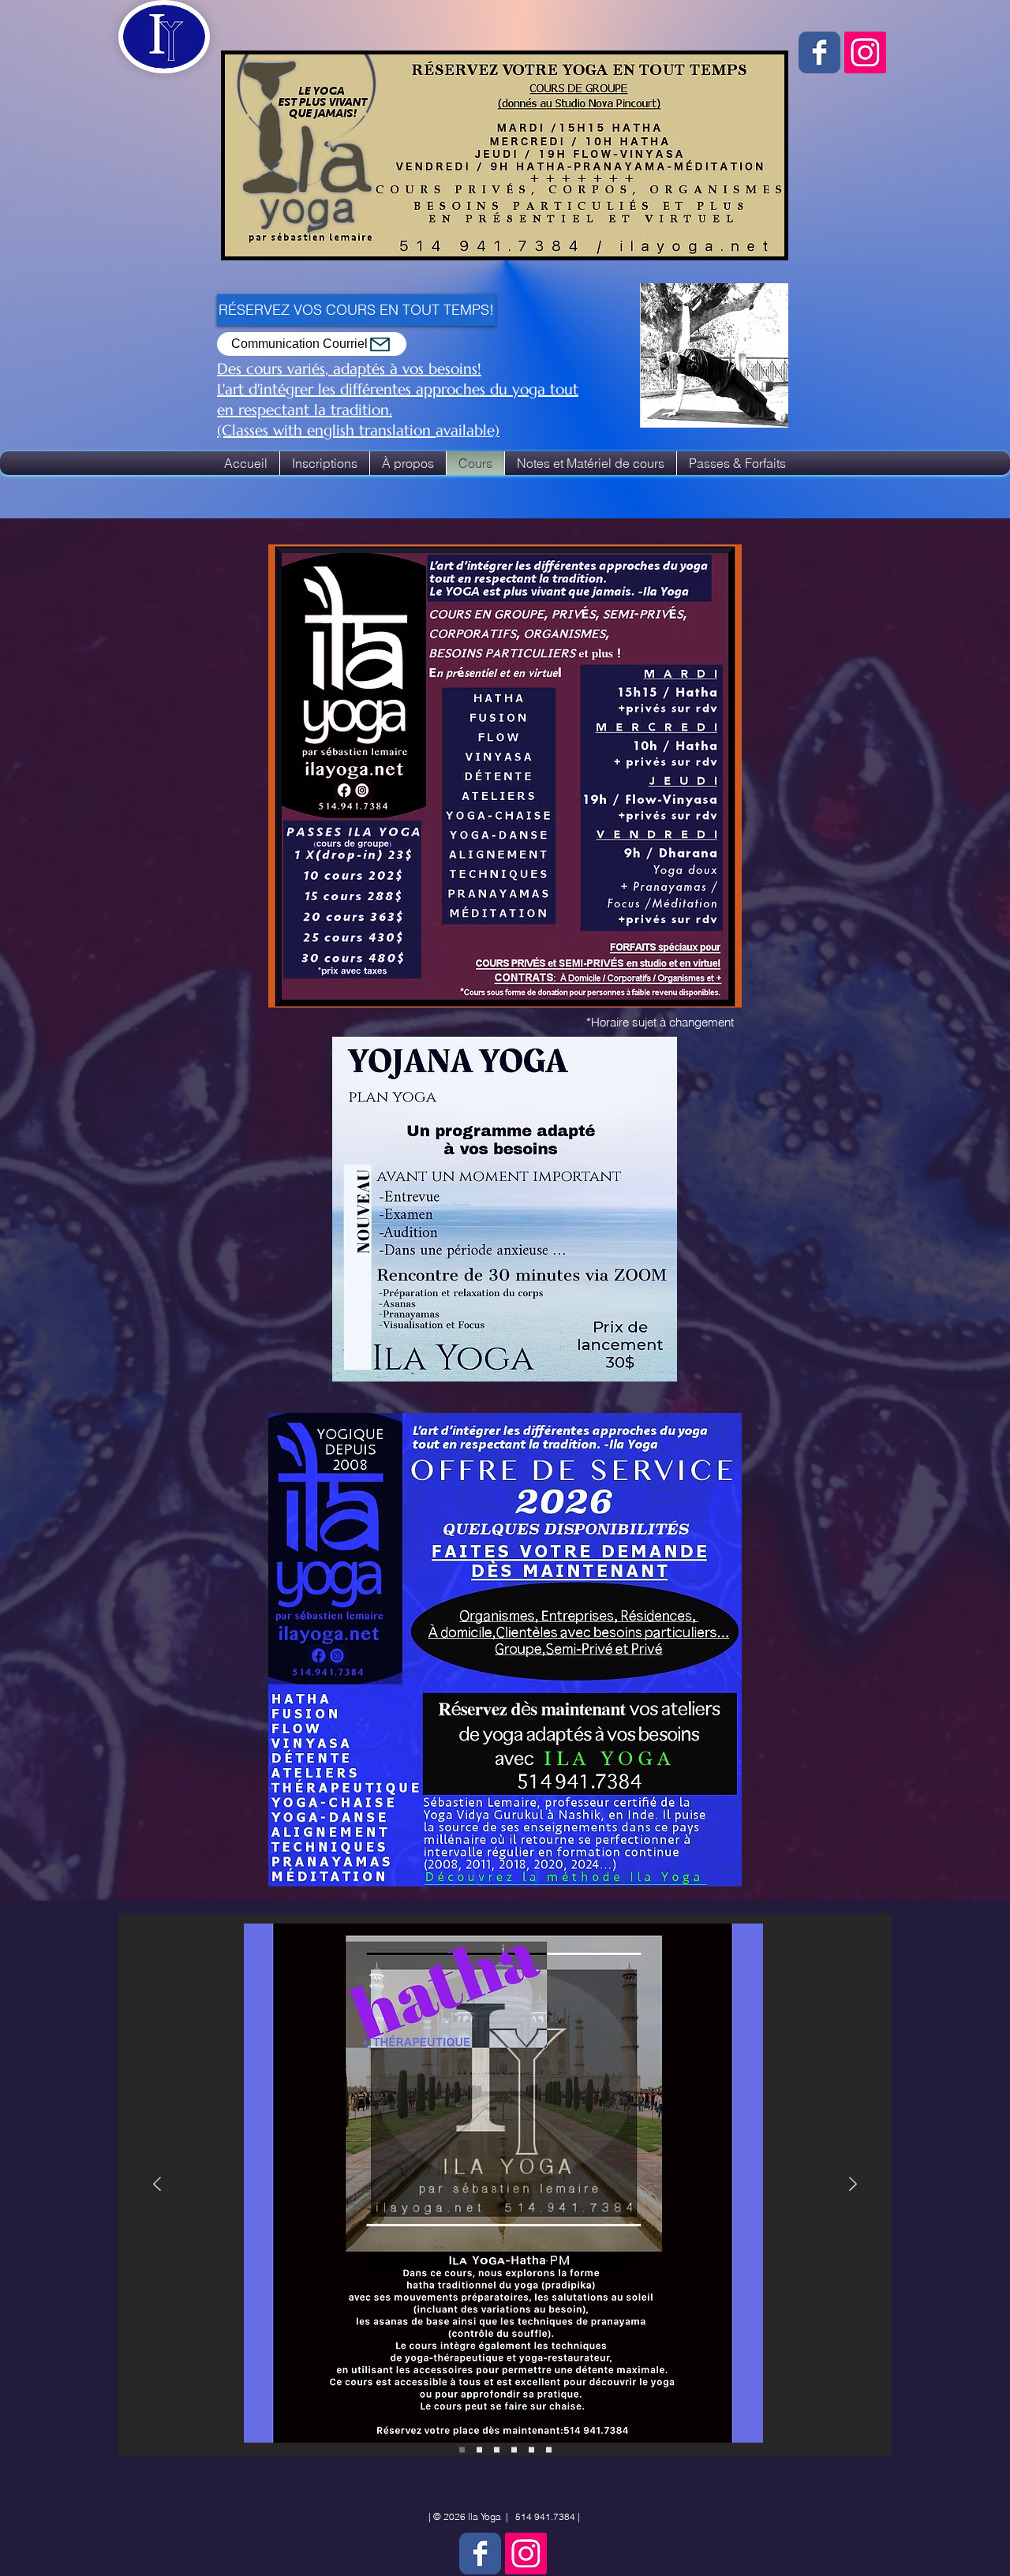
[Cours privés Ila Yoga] (531, 2450)
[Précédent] (157, 2185)
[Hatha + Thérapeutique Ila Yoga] (462, 2450)
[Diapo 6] (549, 2450)
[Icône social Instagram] (865, 52)
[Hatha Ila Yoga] (479, 2450)
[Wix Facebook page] (819, 52)
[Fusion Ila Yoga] (497, 2450)
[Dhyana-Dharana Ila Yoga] (514, 2450)
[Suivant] (853, 2185)
